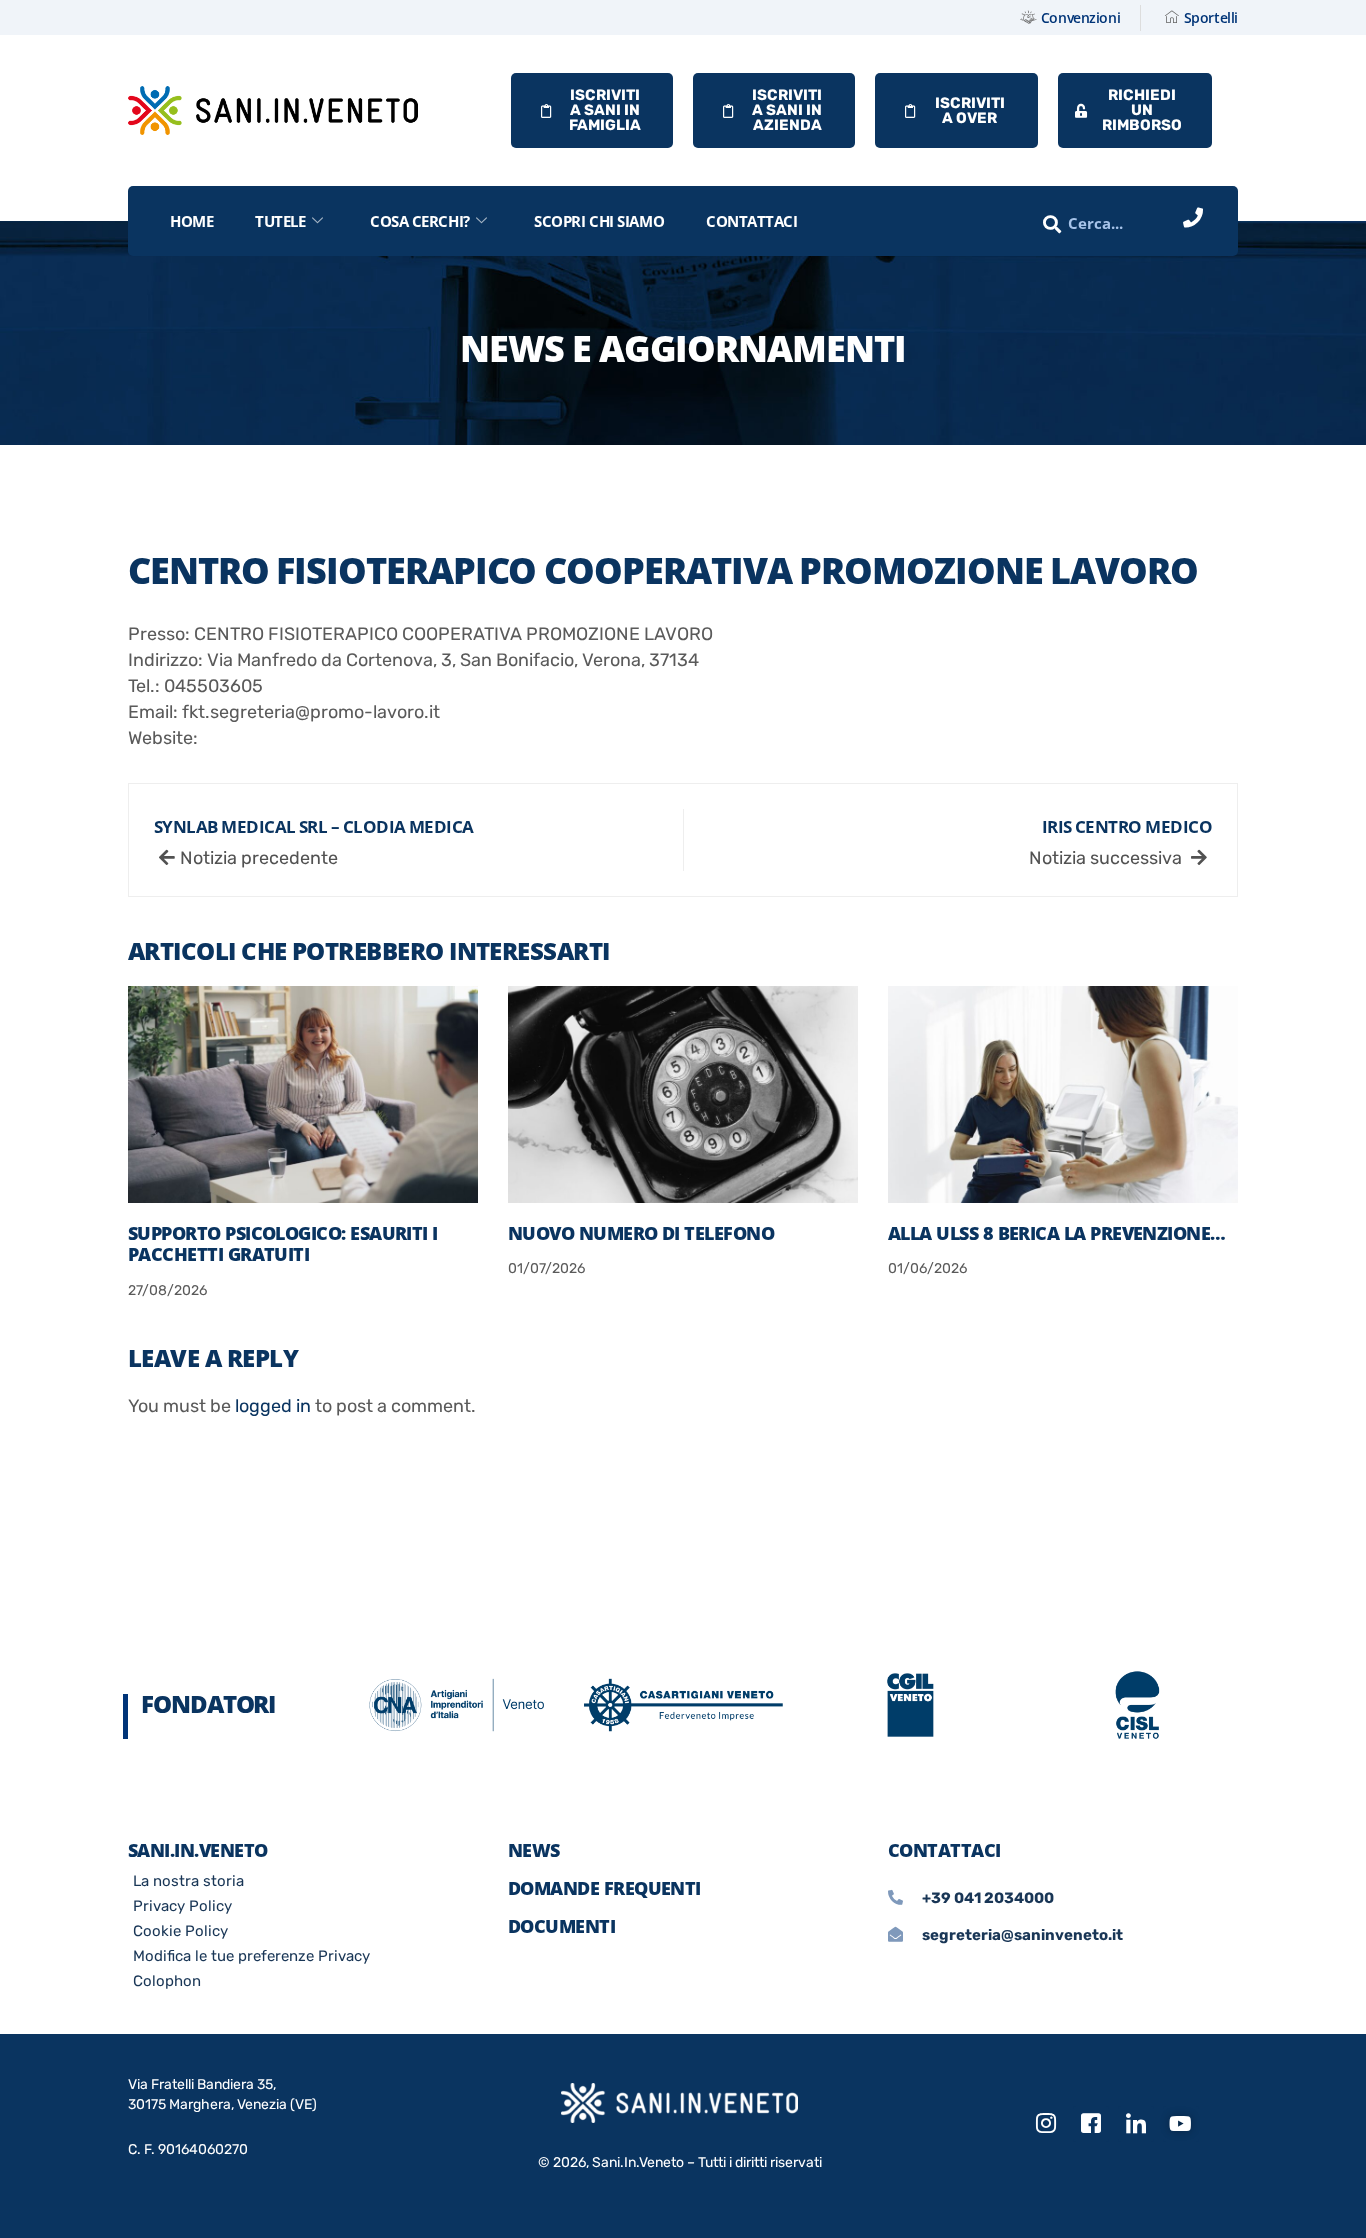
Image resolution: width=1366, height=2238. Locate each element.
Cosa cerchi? (420, 221)
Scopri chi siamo (599, 221)
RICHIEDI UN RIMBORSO (1142, 110)
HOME (191, 221)
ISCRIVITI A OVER (970, 110)
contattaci (752, 221)
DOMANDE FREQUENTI (604, 1888)
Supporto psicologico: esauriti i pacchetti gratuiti (283, 1244)
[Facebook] (1091, 2124)
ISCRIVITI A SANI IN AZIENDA (787, 110)
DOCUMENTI (561, 1926)
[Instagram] (1046, 2124)
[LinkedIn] (1136, 2124)
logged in (273, 1406)
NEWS (534, 1850)
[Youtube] (1181, 2124)
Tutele (280, 221)
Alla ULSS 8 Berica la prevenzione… (1057, 1233)
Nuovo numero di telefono (641, 1233)
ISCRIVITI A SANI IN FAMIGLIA (605, 110)
